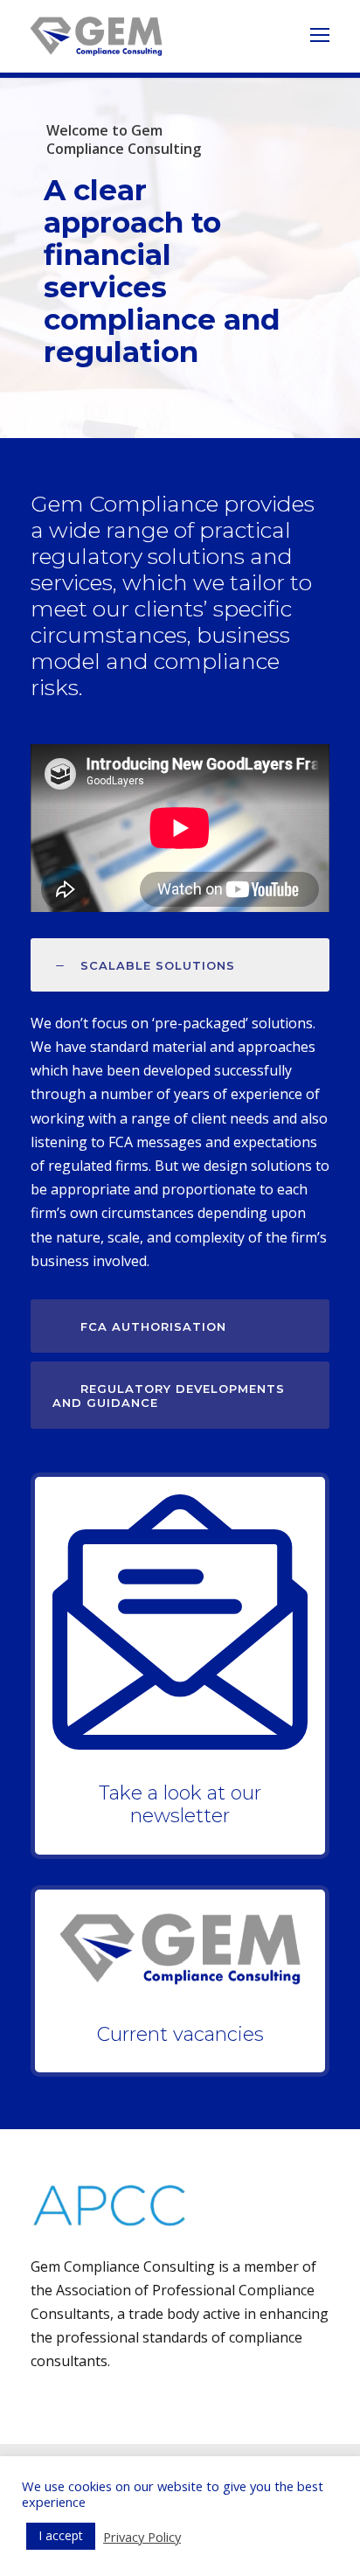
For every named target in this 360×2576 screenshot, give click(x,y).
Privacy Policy (142, 2537)
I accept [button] (61, 2535)
